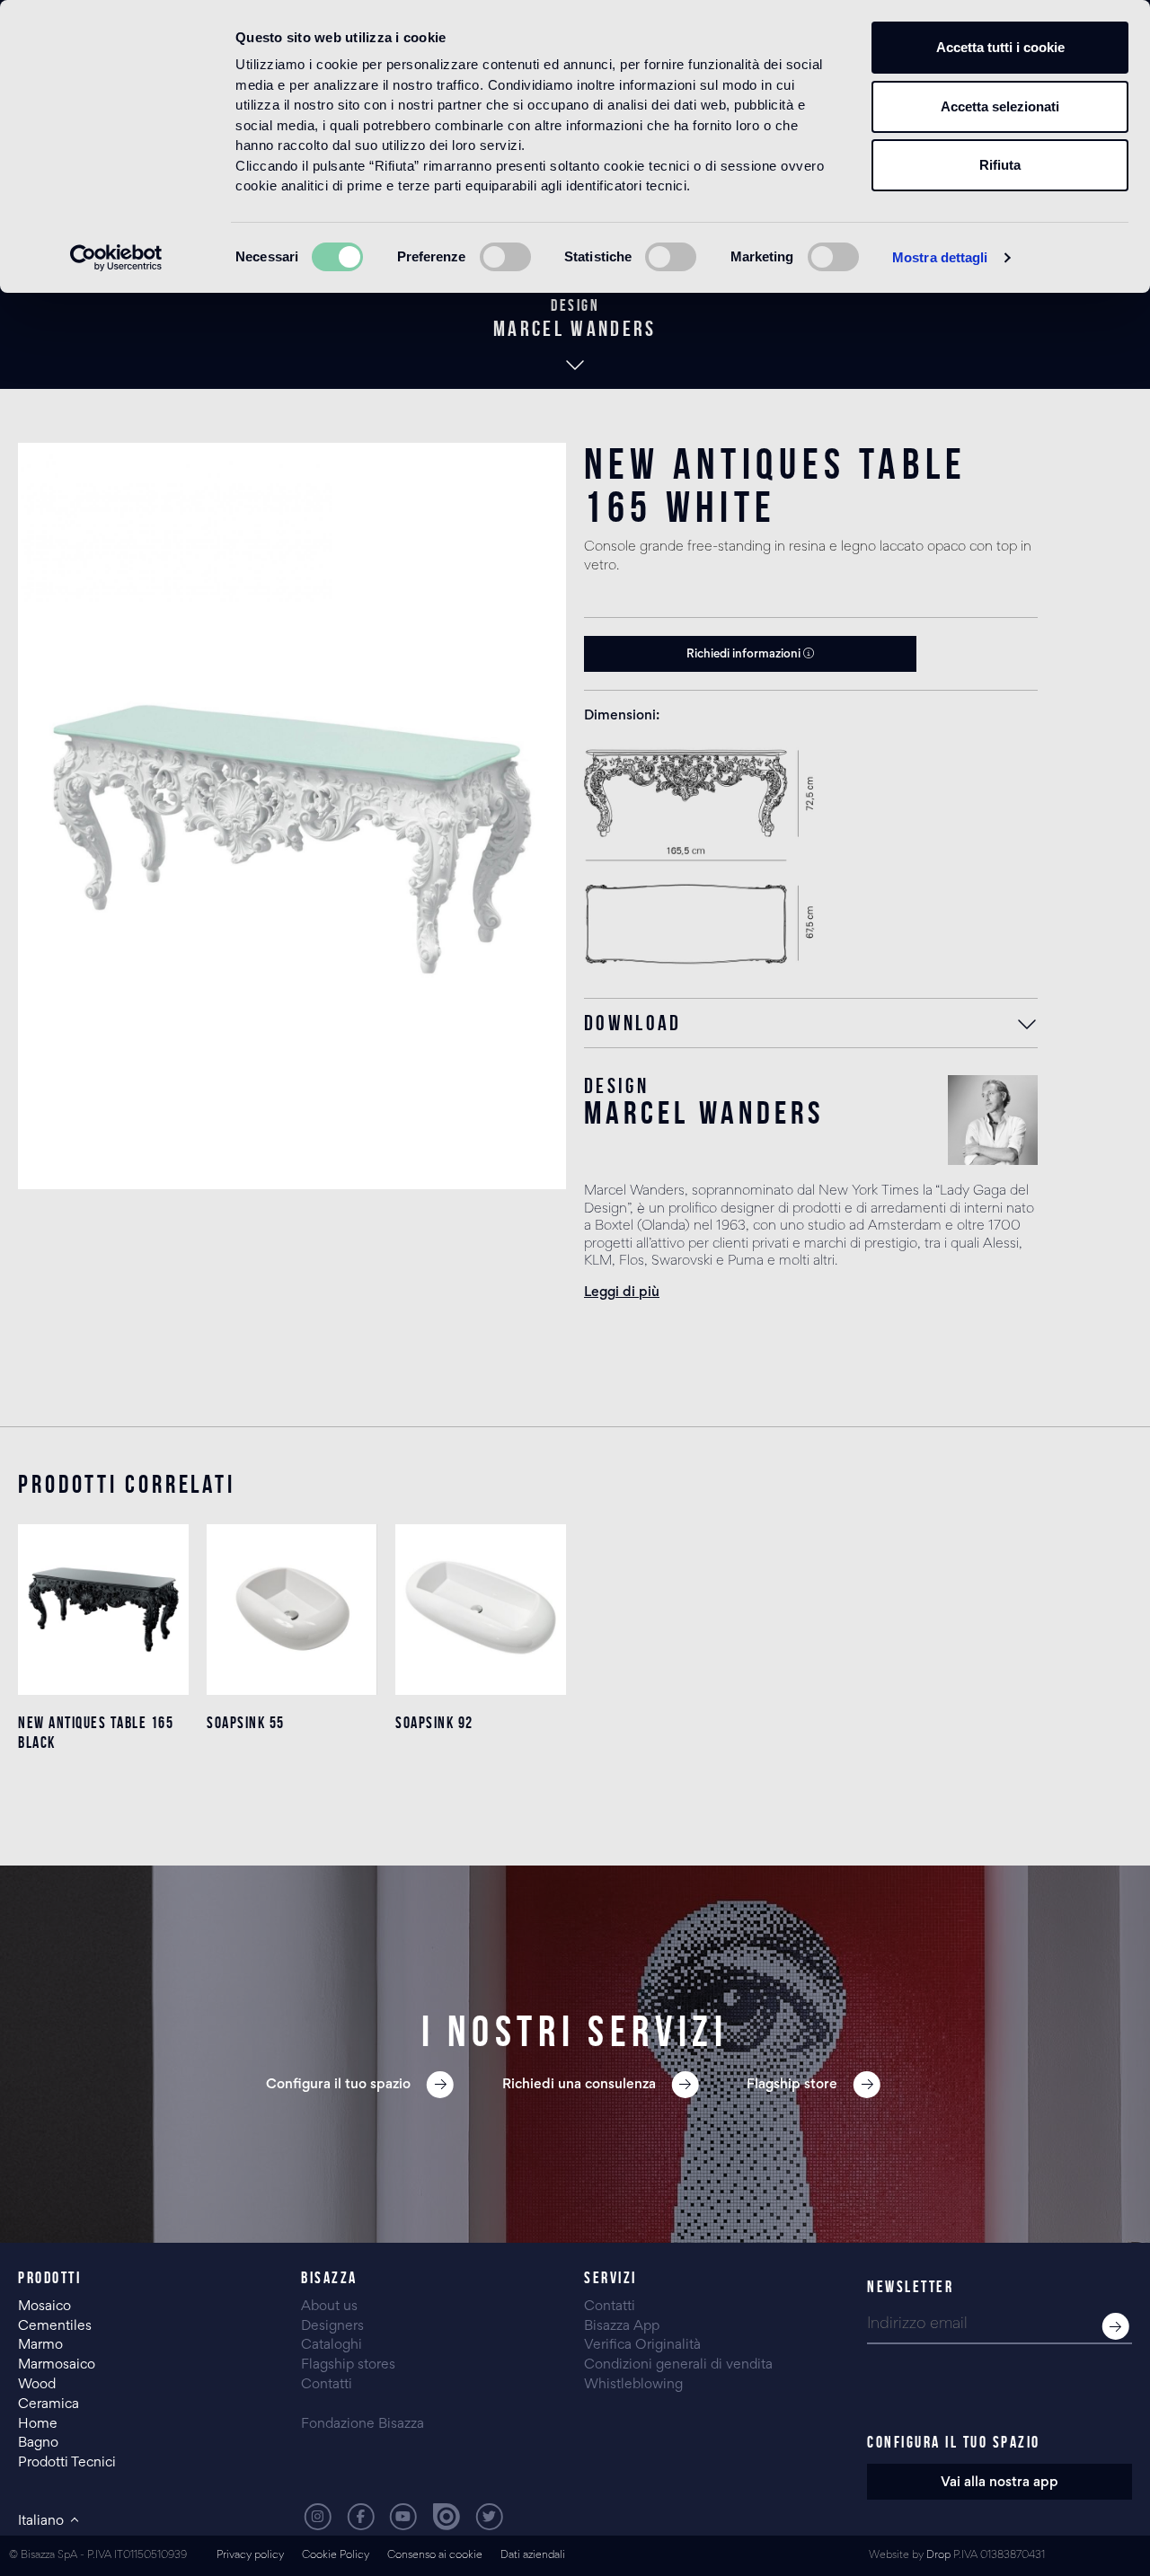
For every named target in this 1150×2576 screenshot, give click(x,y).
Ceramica (49, 2404)
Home (38, 2424)
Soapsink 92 (434, 1723)
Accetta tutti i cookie (1000, 47)
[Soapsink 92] (481, 1610)
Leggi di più (622, 1292)
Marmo (40, 2345)
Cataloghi (332, 2345)
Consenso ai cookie (435, 2556)
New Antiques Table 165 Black (96, 1733)
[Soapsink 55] (292, 1610)
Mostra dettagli (940, 257)
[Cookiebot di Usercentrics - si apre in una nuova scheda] (116, 258)
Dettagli (104, 1794)
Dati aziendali (533, 2556)
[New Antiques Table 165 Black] (103, 1610)
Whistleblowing (633, 2385)
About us (329, 2307)
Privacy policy (250, 2556)
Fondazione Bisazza (363, 2424)
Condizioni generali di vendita (678, 2365)
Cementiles (55, 2326)
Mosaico (44, 2307)
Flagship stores (348, 2365)
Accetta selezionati (1000, 106)
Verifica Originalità (642, 2345)
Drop (938, 2556)
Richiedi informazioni (745, 655)
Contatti (327, 2385)
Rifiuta (1000, 165)
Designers (332, 2326)
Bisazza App (622, 2326)
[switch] (505, 257)
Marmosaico (57, 2365)
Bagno (38, 2443)
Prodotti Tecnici (67, 2463)
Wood (37, 2385)
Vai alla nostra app (1000, 2483)
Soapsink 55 (246, 1723)
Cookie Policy (336, 2556)
